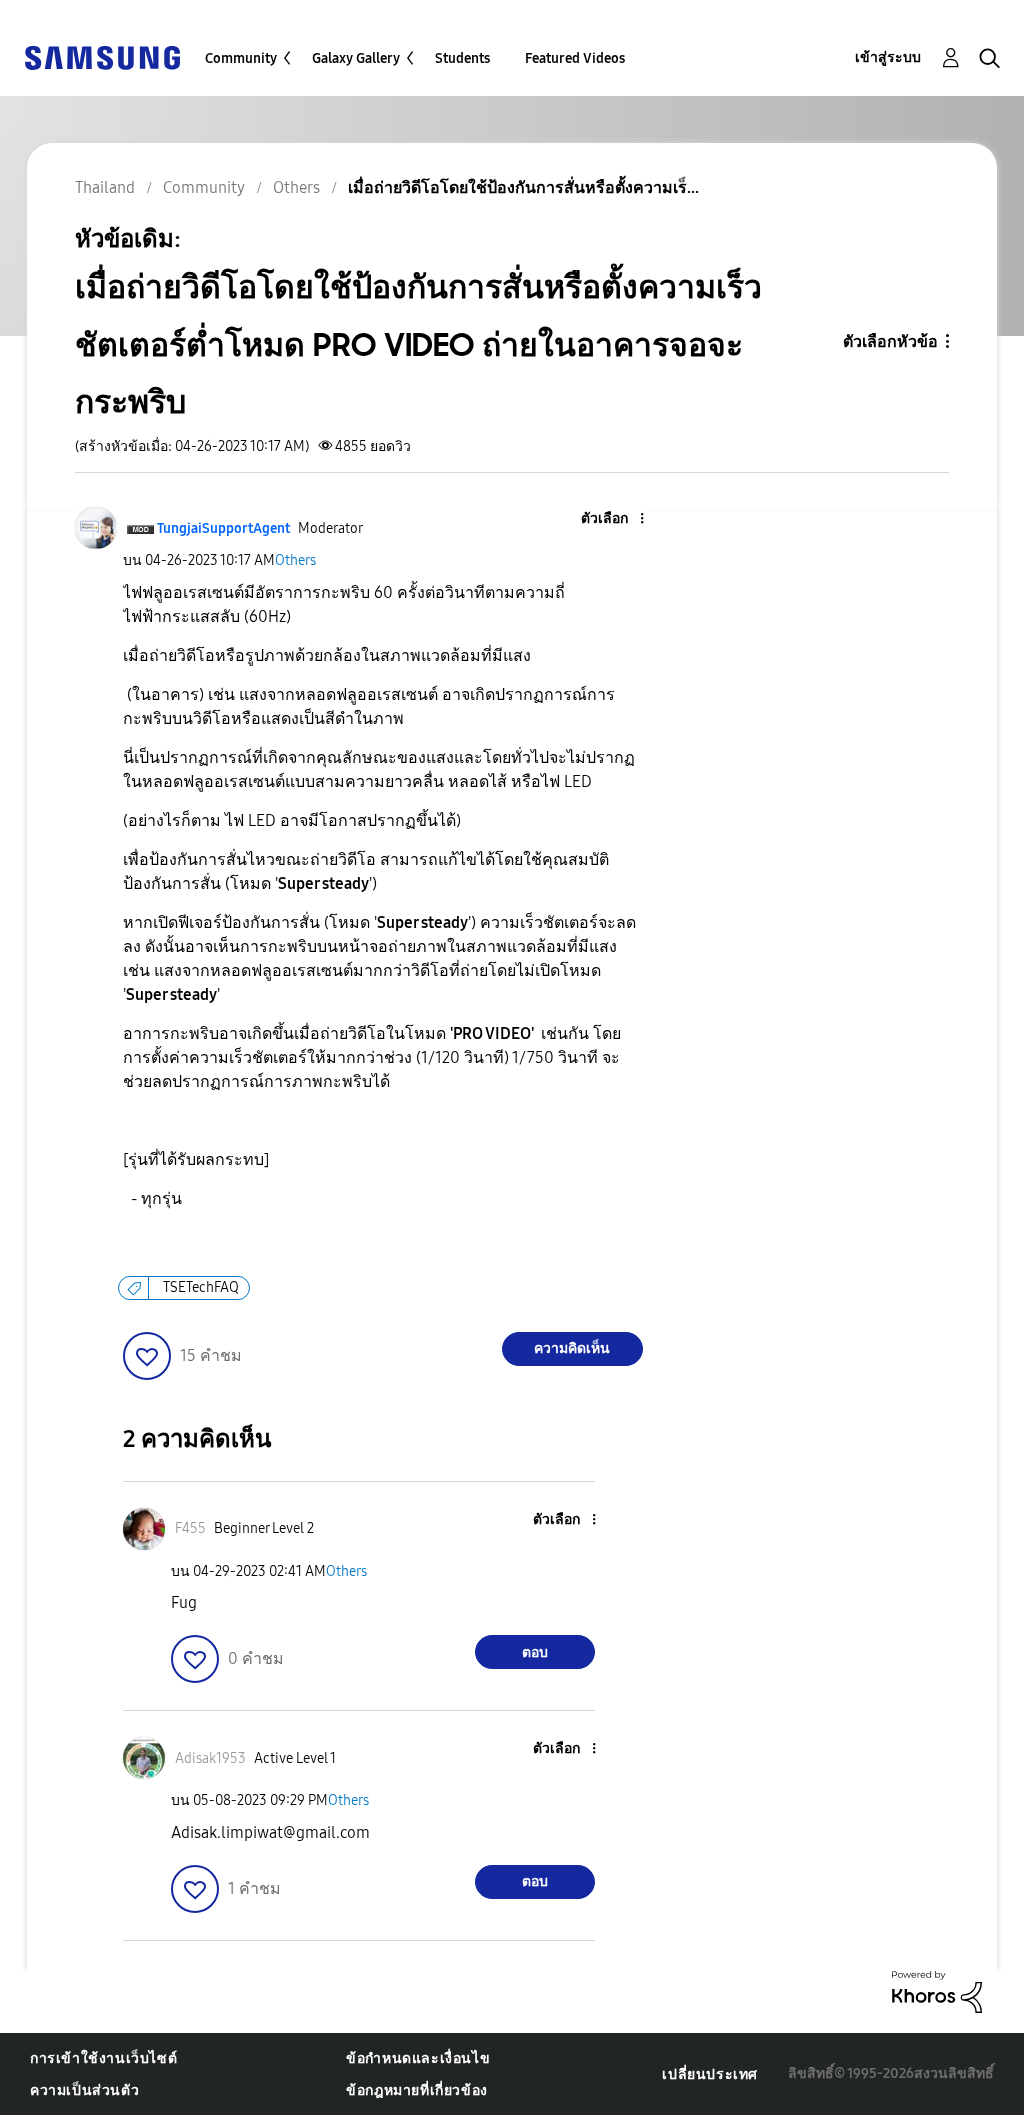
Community (241, 58)
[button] (608, 519)
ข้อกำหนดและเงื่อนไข (418, 2058)
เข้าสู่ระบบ (888, 57)
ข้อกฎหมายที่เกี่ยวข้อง (417, 2090)
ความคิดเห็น (572, 1348)
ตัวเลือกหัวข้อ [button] (890, 341)
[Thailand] (102, 56)
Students (462, 58)
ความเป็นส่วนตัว (84, 2090)
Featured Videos (575, 58)
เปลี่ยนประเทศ (710, 2074)
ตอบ (535, 1652)
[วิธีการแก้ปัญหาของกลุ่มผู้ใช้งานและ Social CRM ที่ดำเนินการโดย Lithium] (937, 1990)
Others (295, 560)
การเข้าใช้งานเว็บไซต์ (103, 2058)
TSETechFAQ (201, 1287)
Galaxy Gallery (356, 58)
